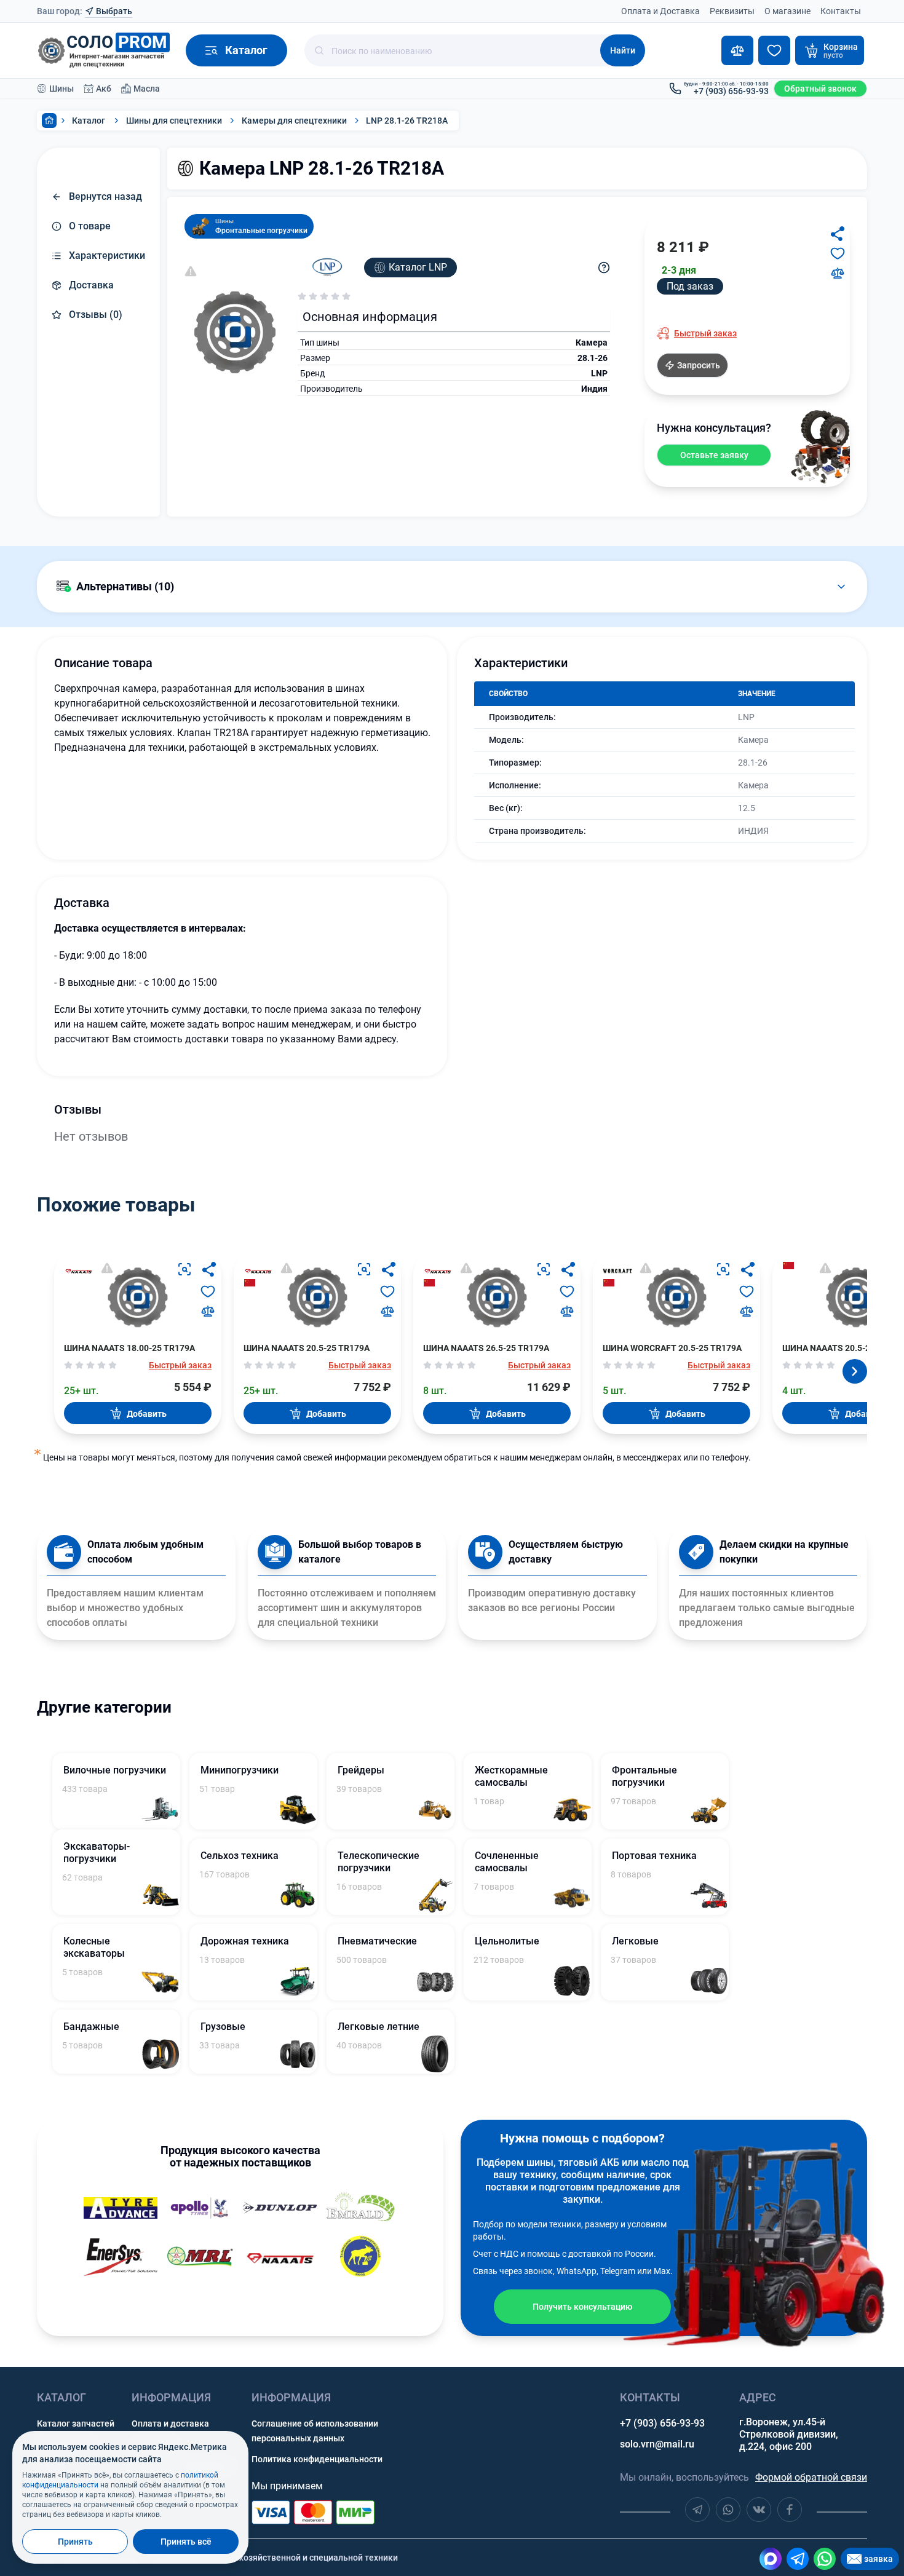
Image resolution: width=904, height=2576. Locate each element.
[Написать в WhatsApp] (825, 2559)
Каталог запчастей (76, 2423)
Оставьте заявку (714, 455)
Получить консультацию (582, 2307)
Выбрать (114, 11)
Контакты (841, 11)
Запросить (699, 365)
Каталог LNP (418, 267)
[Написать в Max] (771, 2559)
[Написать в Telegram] (798, 2559)
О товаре (90, 226)
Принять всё (186, 2542)
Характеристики (107, 256)
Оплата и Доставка (660, 11)
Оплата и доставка (170, 2423)
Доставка (91, 285)
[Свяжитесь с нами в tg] (697, 2510)
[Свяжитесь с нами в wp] (728, 2510)
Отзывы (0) (96, 315)
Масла (147, 89)
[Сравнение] (737, 50)
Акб (104, 89)
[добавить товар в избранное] (838, 253)
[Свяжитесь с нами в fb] (790, 2510)
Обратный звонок (820, 89)
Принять (75, 2542)
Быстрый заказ (705, 333)
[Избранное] (774, 50)
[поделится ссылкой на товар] (838, 234)
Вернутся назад (105, 196)
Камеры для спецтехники (294, 121)
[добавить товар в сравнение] (838, 273)
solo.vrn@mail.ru (657, 2444)
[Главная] (49, 121)
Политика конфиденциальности (317, 2459)
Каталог (89, 121)
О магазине (787, 11)
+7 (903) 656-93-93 (662, 2423)
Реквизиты (732, 11)
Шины (61, 89)
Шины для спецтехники (174, 121)
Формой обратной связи (811, 2477)
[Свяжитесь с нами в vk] (759, 2510)
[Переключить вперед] (855, 1371)
